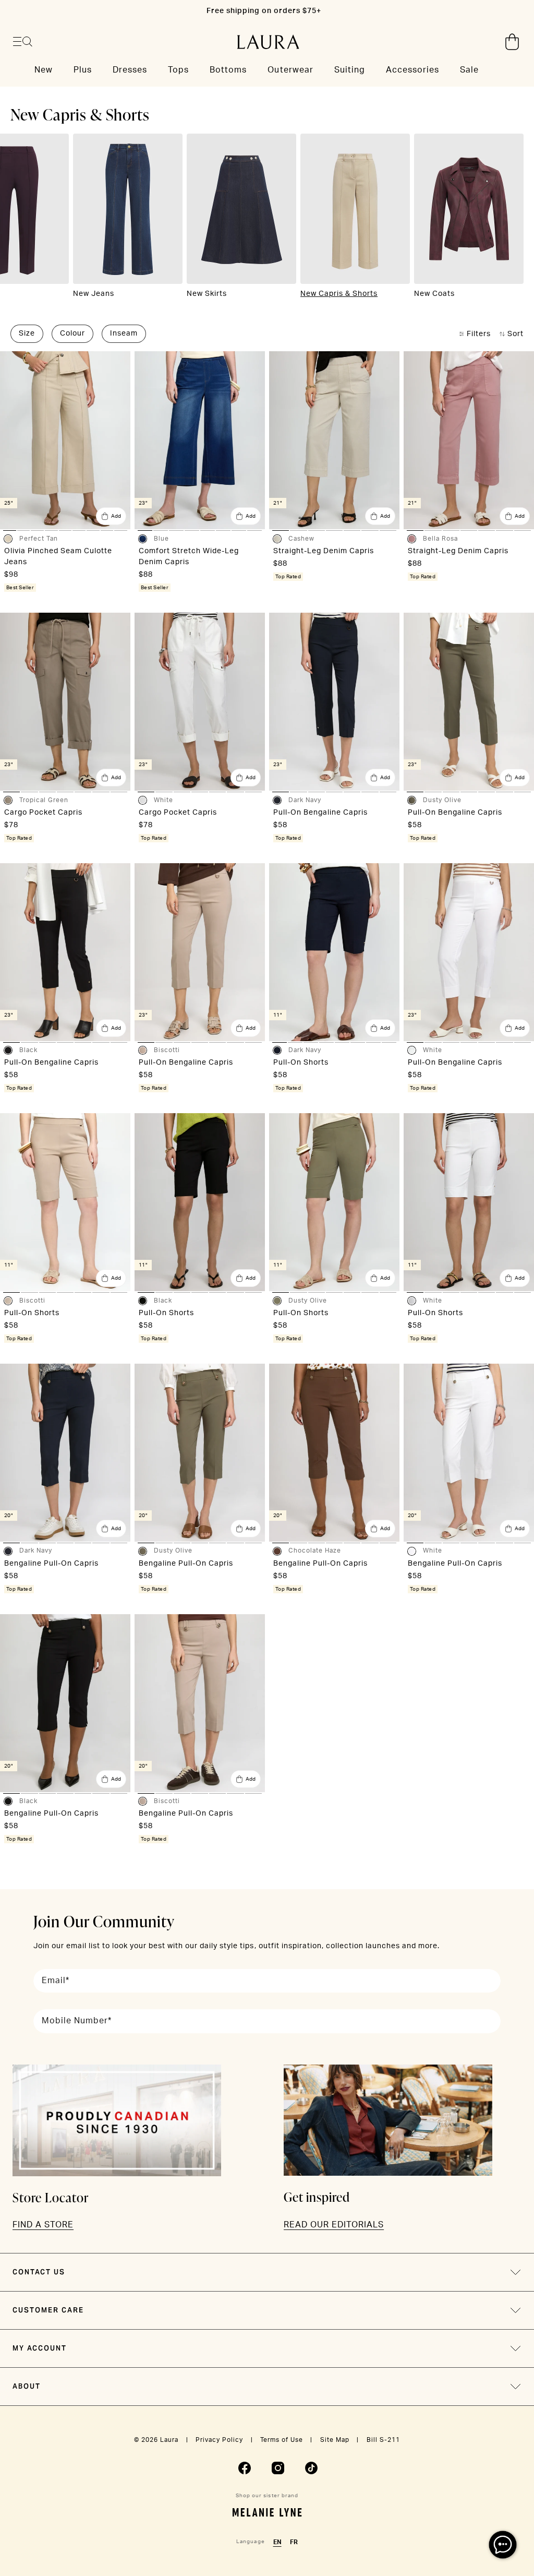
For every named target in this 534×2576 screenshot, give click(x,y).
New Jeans (94, 294)
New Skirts (207, 294)
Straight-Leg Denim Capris (324, 551)
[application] (503, 2545)
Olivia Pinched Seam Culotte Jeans (58, 557)
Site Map (335, 2440)
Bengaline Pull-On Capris (51, 1564)
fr (294, 2542)
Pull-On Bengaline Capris (320, 813)
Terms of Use (282, 2440)
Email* (56, 1981)
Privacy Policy (219, 2440)
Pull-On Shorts (301, 1063)
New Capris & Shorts (339, 294)
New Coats (434, 294)
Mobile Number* (77, 2021)
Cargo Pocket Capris (43, 813)
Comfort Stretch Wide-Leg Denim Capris (189, 557)
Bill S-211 (383, 2440)
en (277, 2542)
